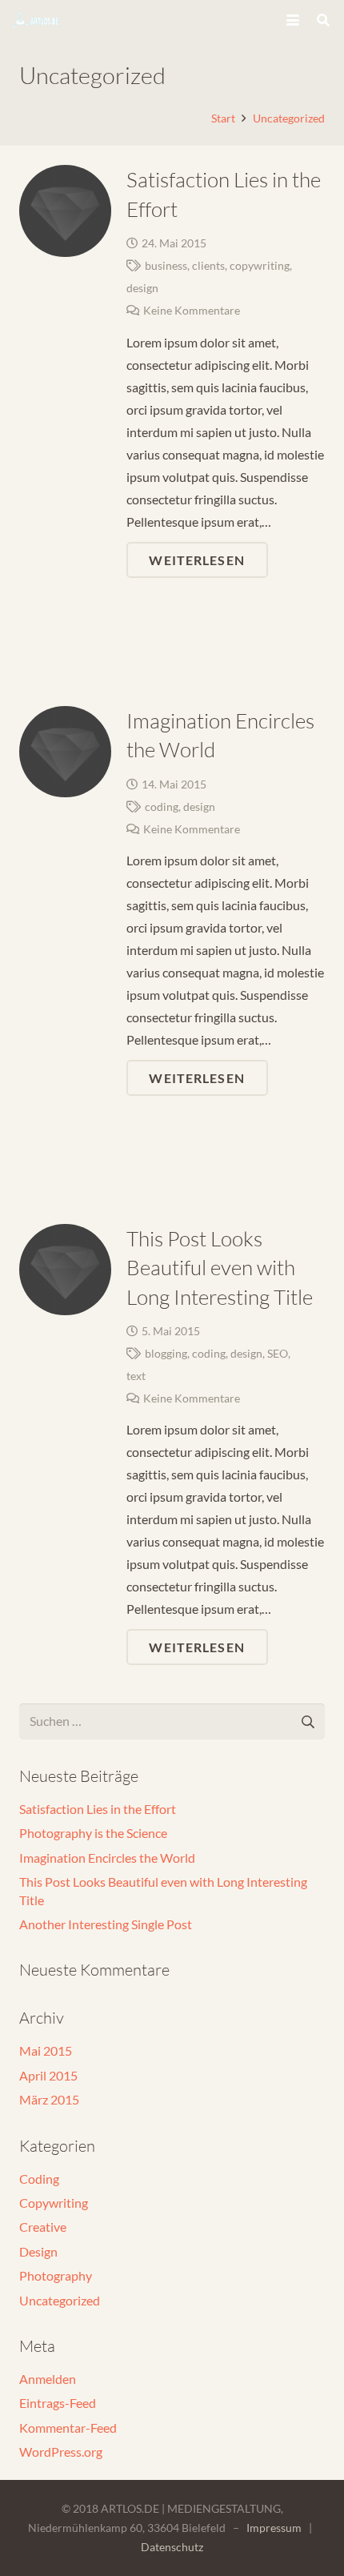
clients (208, 265)
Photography (56, 2275)
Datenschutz (172, 2547)
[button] (293, 20)
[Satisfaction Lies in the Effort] (65, 211)
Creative (43, 2227)
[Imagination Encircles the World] (65, 752)
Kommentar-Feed (68, 2428)
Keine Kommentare (192, 310)
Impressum (274, 2528)
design (142, 288)
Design (38, 2251)
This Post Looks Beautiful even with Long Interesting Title (220, 1268)
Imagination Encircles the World (107, 1858)
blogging (166, 1353)
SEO (278, 1353)
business (166, 265)
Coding (39, 2179)
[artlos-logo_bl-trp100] (36, 20)
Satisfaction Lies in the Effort (98, 1809)
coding (162, 807)
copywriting (260, 265)
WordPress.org (61, 2452)
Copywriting (54, 2203)
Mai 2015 (46, 2050)
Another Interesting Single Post (106, 1924)
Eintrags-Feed (58, 2403)
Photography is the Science (93, 1833)
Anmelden (48, 2379)
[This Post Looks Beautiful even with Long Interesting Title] (65, 1270)
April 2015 (48, 2075)
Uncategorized (60, 2300)
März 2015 (49, 2099)
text (136, 1376)
